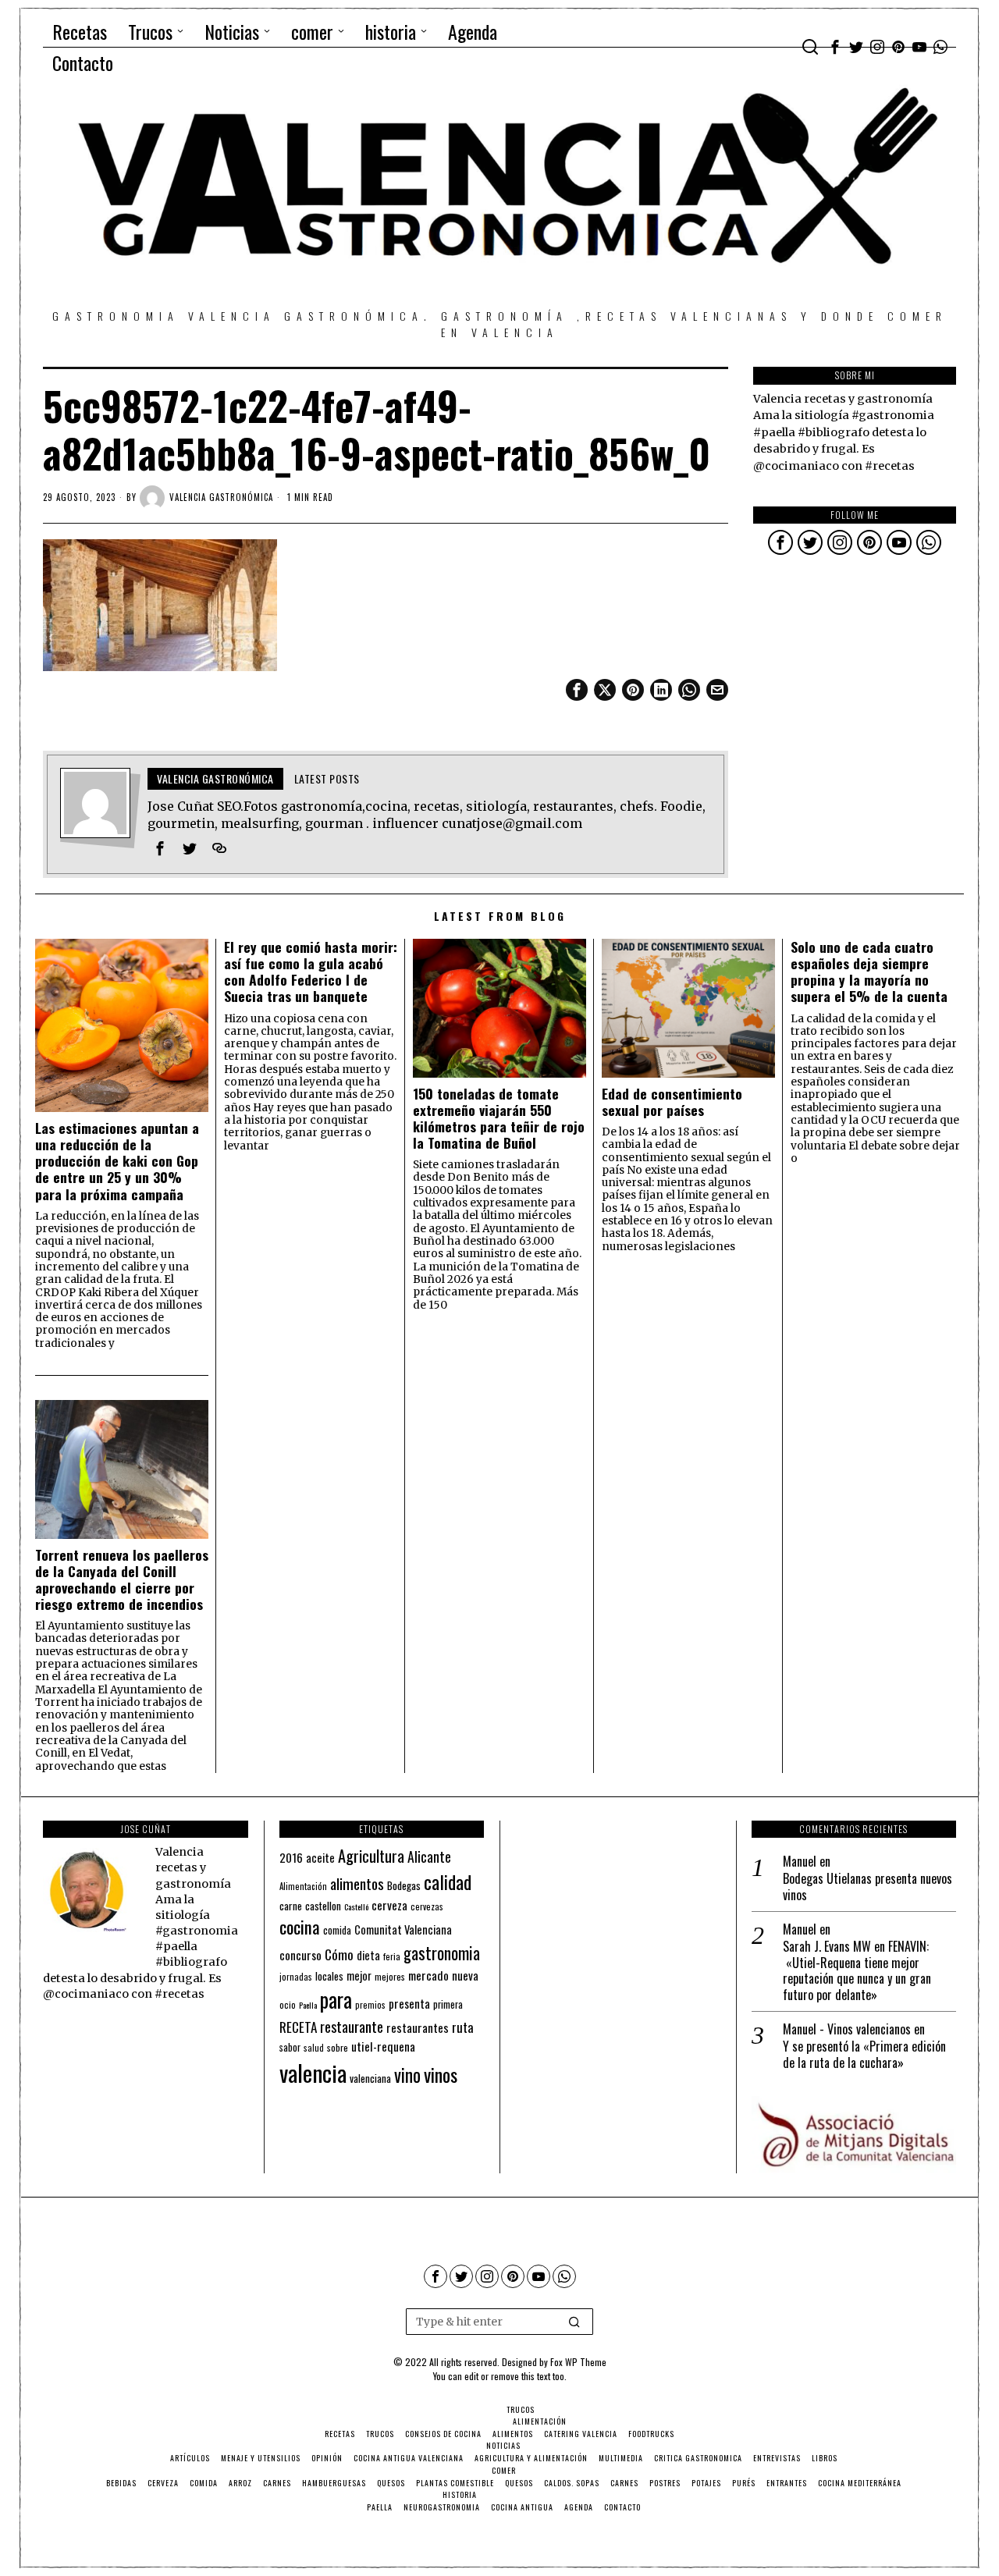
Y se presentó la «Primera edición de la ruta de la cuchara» (864, 2055)
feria (392, 1956)
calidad (448, 1882)
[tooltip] (835, 47)
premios (370, 2005)
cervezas (427, 1906)
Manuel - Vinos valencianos (847, 2029)
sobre (338, 2047)
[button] (574, 2322)
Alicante (429, 1856)
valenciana (370, 2078)
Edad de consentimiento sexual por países (672, 1102)
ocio (288, 2005)
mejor (359, 1976)
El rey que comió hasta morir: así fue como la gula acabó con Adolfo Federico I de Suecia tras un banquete (311, 972)
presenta (409, 2003)
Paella (308, 2005)
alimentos (357, 1883)
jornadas (296, 1977)
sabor (290, 2047)
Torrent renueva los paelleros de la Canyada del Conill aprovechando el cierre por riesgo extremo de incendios (122, 1579)
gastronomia (442, 1953)
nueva (465, 1975)
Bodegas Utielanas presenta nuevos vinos (867, 1887)
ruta (463, 2027)
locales (329, 1976)
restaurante (352, 2026)
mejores (390, 1976)
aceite (320, 1858)
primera (448, 2004)
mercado (428, 1975)
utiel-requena (383, 2046)
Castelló (356, 1906)
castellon (323, 1906)
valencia (313, 2072)
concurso (300, 1955)
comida (337, 1930)
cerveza (389, 1904)
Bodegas (404, 1885)
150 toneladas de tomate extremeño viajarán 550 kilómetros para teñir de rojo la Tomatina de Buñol (499, 1118)
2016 (291, 1857)
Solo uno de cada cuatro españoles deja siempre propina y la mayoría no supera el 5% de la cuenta (869, 972)
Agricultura (371, 1856)
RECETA (298, 2027)
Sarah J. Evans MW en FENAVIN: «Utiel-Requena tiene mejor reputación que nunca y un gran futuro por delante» (857, 1971)
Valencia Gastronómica (221, 497)
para (336, 2000)
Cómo (339, 1954)
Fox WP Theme (578, 2362)
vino (407, 2075)
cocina (300, 1927)
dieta (368, 1955)
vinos (441, 2074)
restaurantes (418, 2027)
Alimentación (303, 1886)
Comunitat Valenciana (403, 1929)
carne (291, 1906)
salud (314, 2048)
